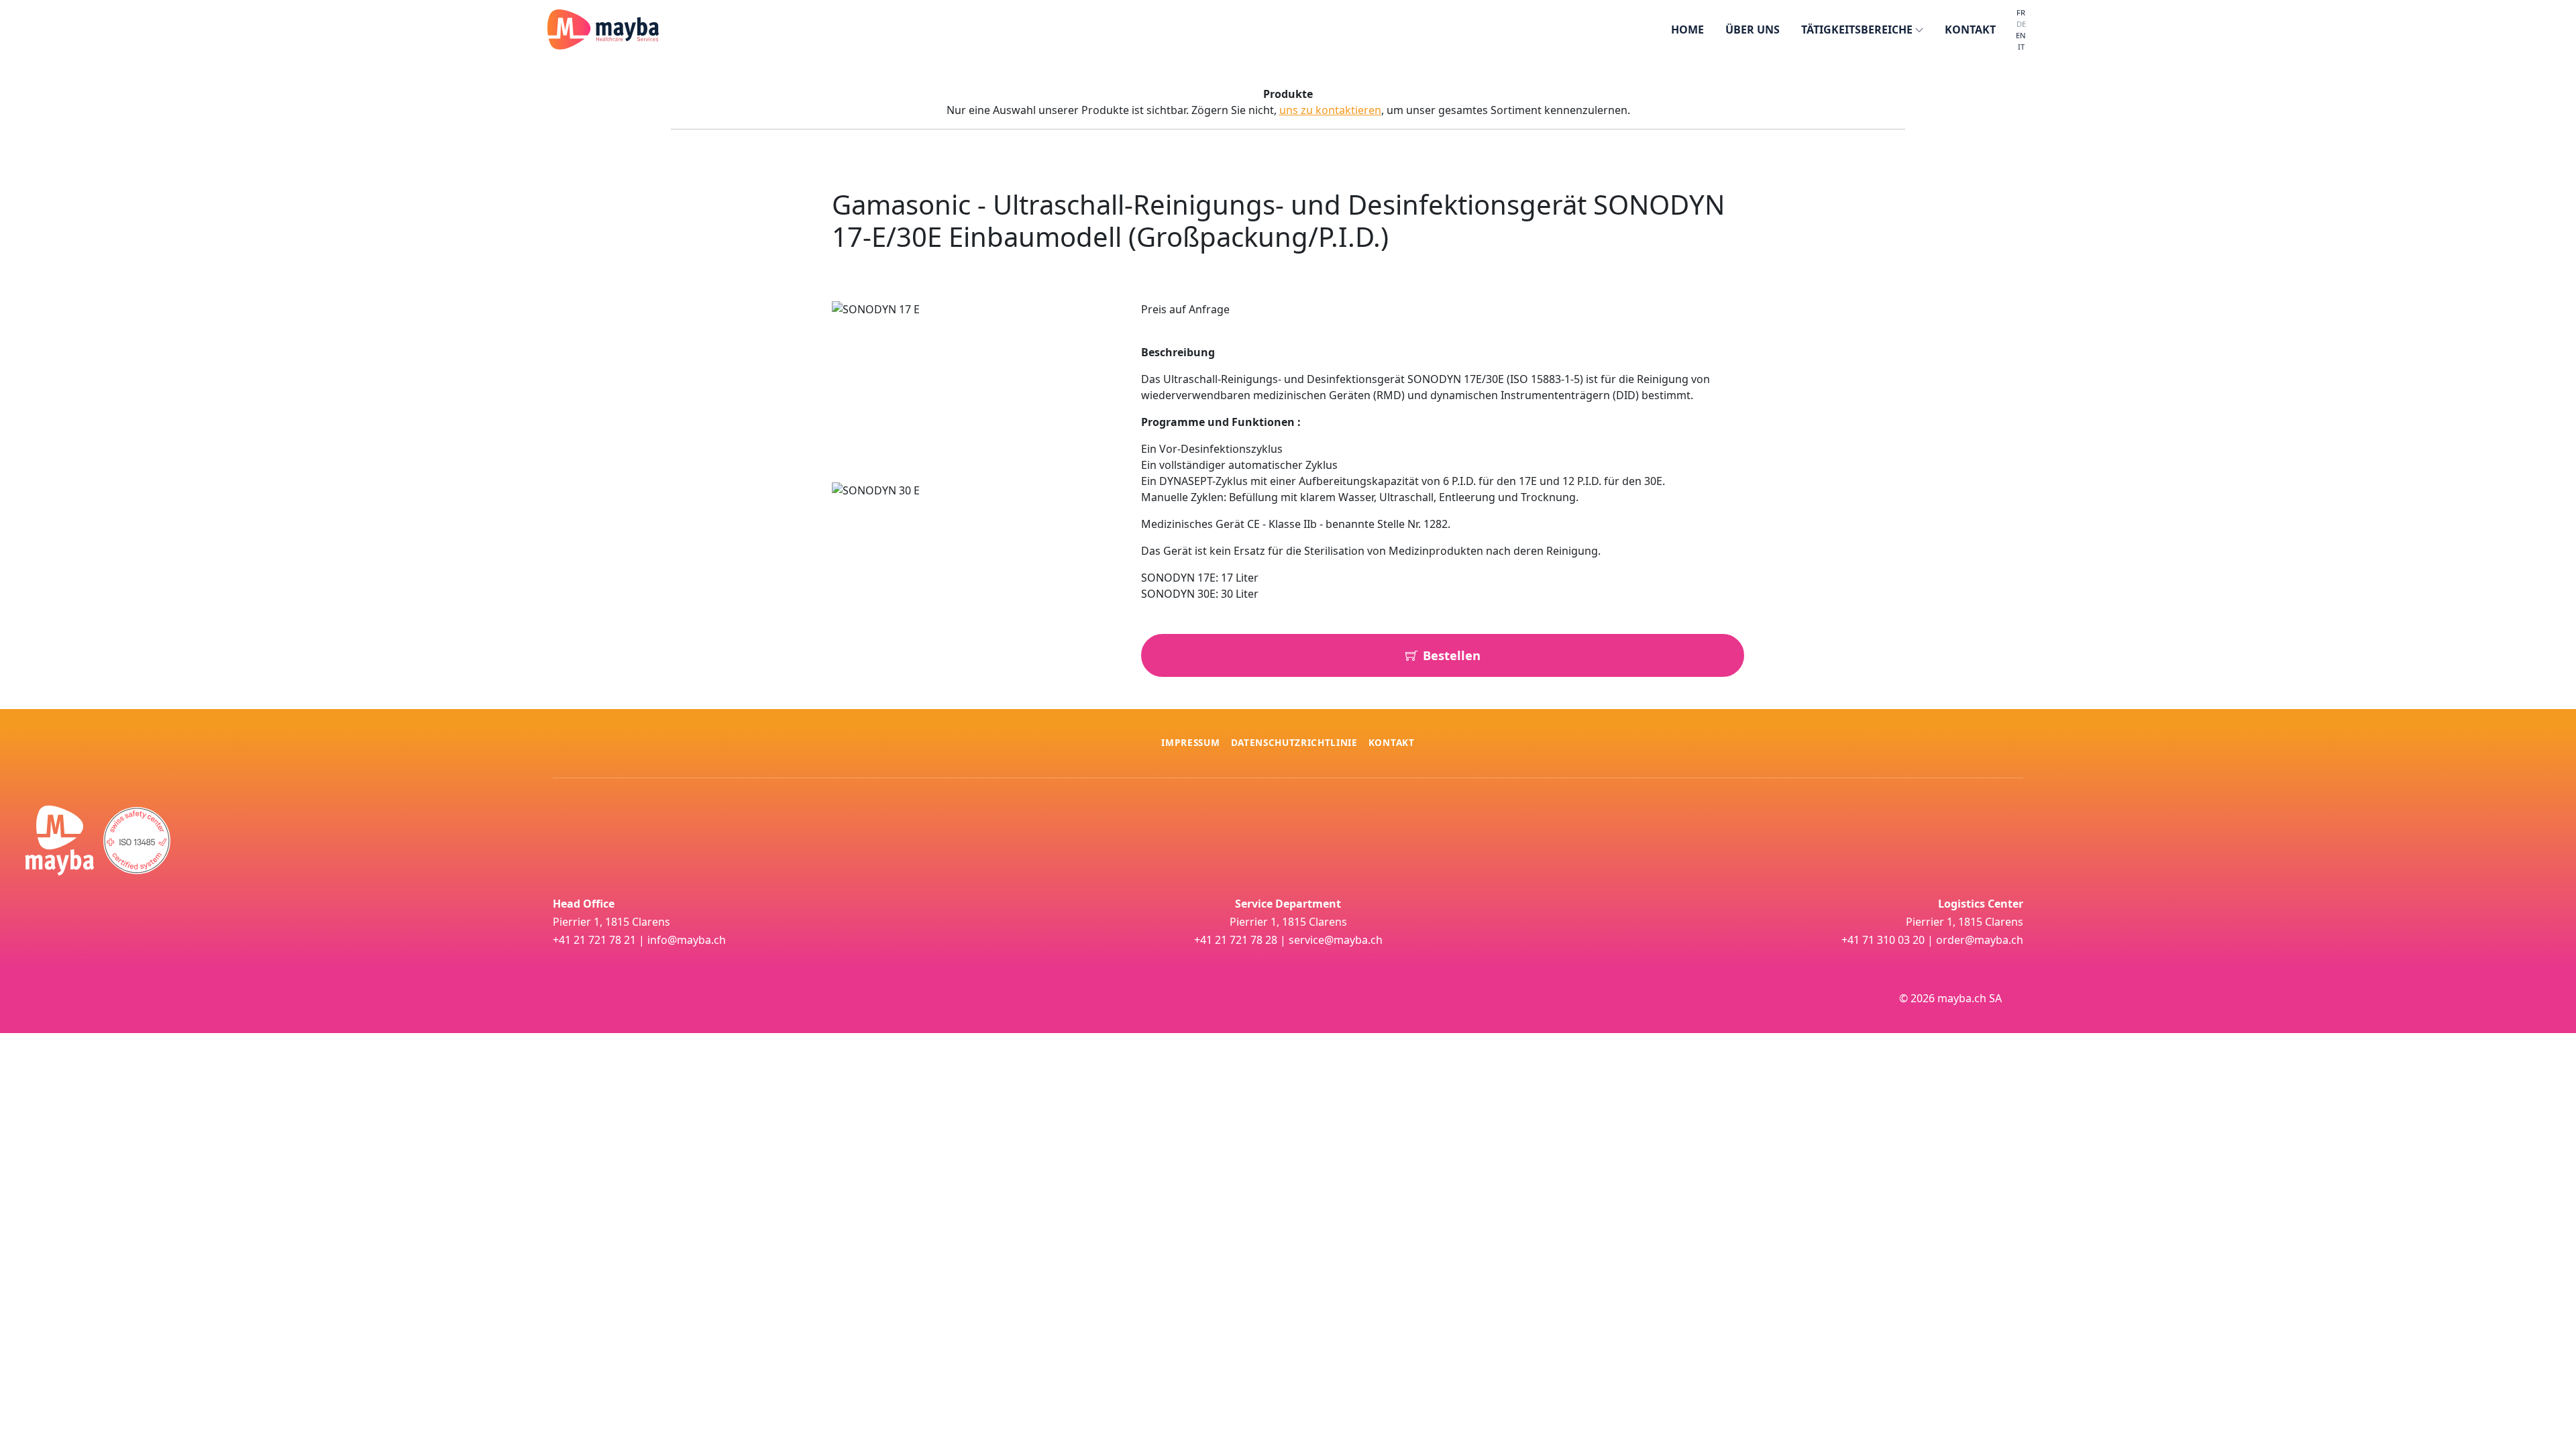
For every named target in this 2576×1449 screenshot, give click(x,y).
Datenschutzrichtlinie (1294, 742)
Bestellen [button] (1452, 655)
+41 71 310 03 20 (1883, 940)
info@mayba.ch (687, 940)
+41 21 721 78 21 (594, 940)
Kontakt (1392, 742)
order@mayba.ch (1980, 940)
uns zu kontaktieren (1330, 110)
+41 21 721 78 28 (1236, 940)
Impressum (1190, 742)
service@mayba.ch (1336, 940)
